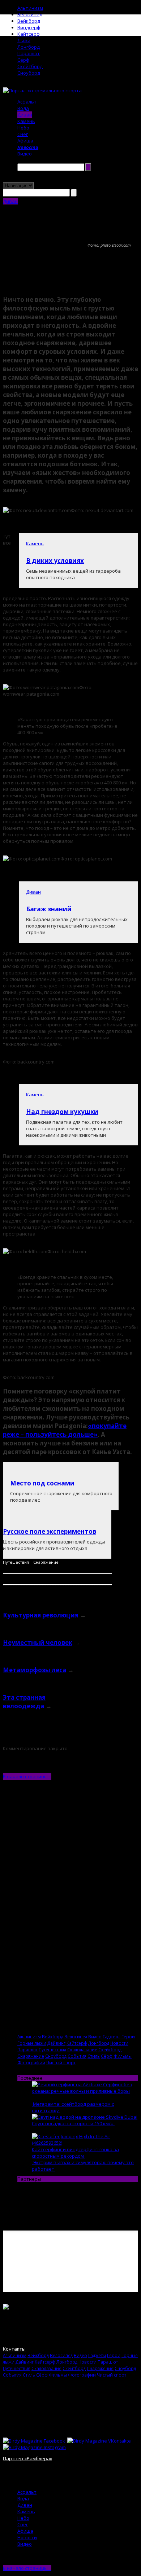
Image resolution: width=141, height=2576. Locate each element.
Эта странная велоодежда (24, 1702)
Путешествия (16, 1562)
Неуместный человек (38, 1643)
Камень (26, 121)
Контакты (14, 2349)
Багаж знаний (49, 909)
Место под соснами (42, 1483)
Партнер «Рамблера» (27, 2458)
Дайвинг (56, 2043)
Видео (25, 154)
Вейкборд (29, 21)
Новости (28, 147)
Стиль (94, 2056)
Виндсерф (29, 27)
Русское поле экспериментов (50, 1531)
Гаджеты (112, 2036)
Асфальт (27, 102)
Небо (23, 128)
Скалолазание (82, 2049)
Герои (128, 2036)
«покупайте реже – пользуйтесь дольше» (65, 1430)
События (77, 2056)
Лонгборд (29, 47)
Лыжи (24, 40)
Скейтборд (30, 66)
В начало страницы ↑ (27, 1776)
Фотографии (31, 2062)
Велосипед (30, 14)
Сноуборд (29, 73)
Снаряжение (46, 1562)
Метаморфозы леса (35, 1670)
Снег (23, 134)
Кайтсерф (29, 34)
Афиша (25, 141)
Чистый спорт (61, 2062)
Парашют (29, 53)
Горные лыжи (32, 2043)
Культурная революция (41, 1615)
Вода (23, 108)
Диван (25, 115)
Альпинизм (30, 8)
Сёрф (23, 60)
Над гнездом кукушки (62, 1112)
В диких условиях (55, 561)
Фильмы (123, 2056)
